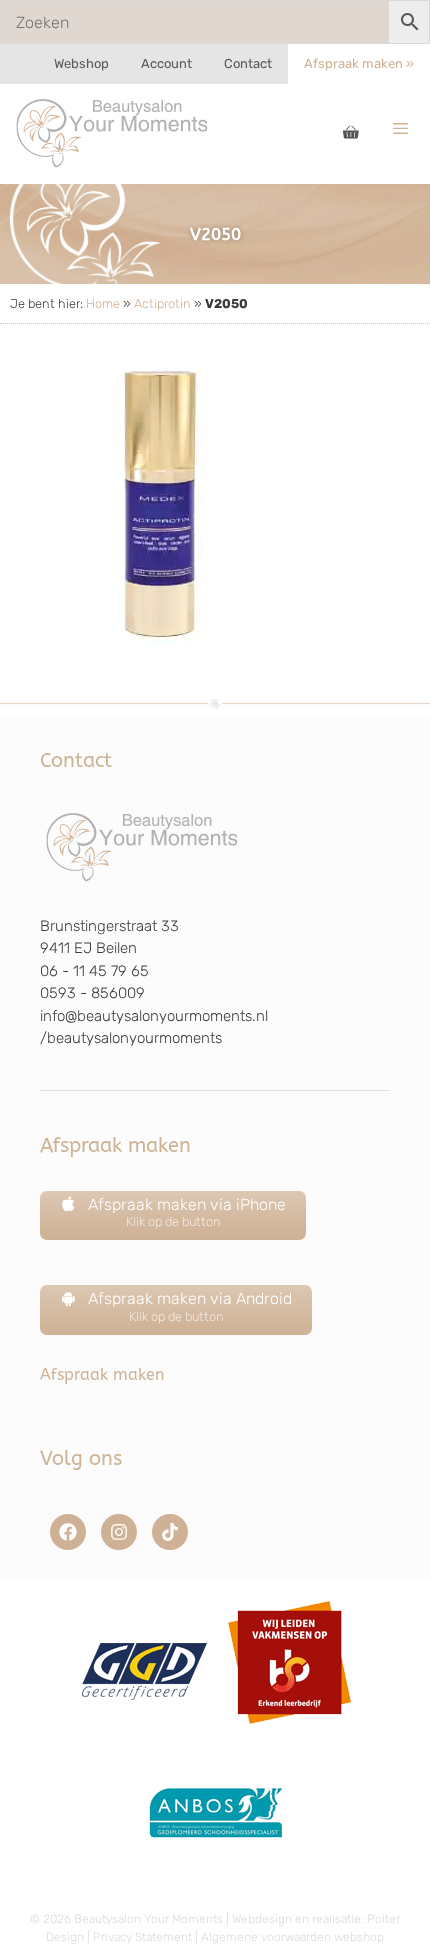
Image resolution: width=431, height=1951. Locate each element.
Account (166, 63)
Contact (248, 63)
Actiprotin (162, 303)
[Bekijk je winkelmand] (351, 134)
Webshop (81, 63)
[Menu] (400, 129)
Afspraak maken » (359, 63)
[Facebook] (68, 1532)
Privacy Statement (142, 1937)
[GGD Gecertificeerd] (141, 1731)
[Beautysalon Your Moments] (113, 132)
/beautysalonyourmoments (131, 1038)
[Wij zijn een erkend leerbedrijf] (289, 1731)
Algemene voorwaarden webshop (292, 1937)
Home (103, 303)
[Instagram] (119, 1532)
